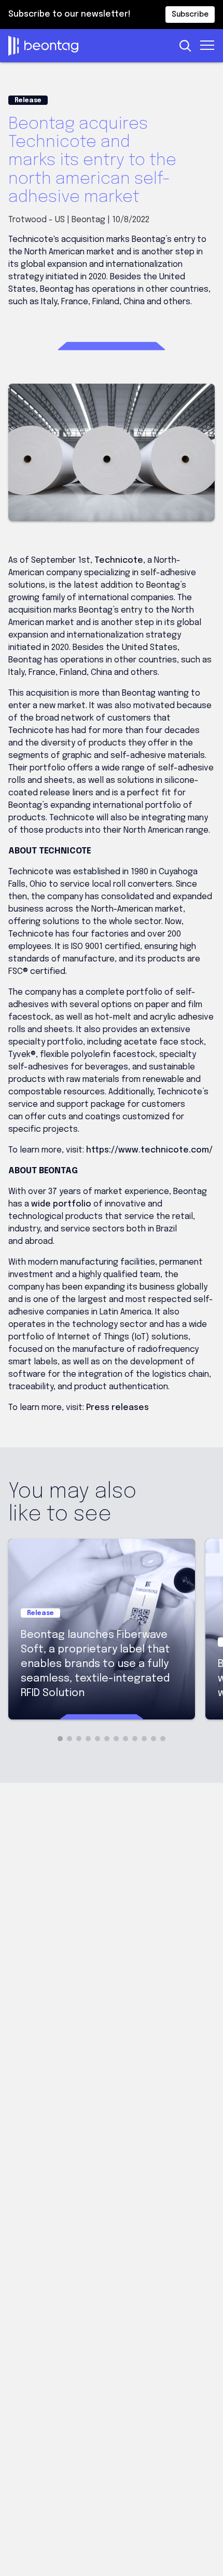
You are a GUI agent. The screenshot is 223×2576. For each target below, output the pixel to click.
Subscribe (190, 15)
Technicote (119, 560)
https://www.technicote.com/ (149, 1150)
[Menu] (208, 45)
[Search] (185, 46)
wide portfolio (61, 1204)
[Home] (89, 46)
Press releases (117, 1408)
